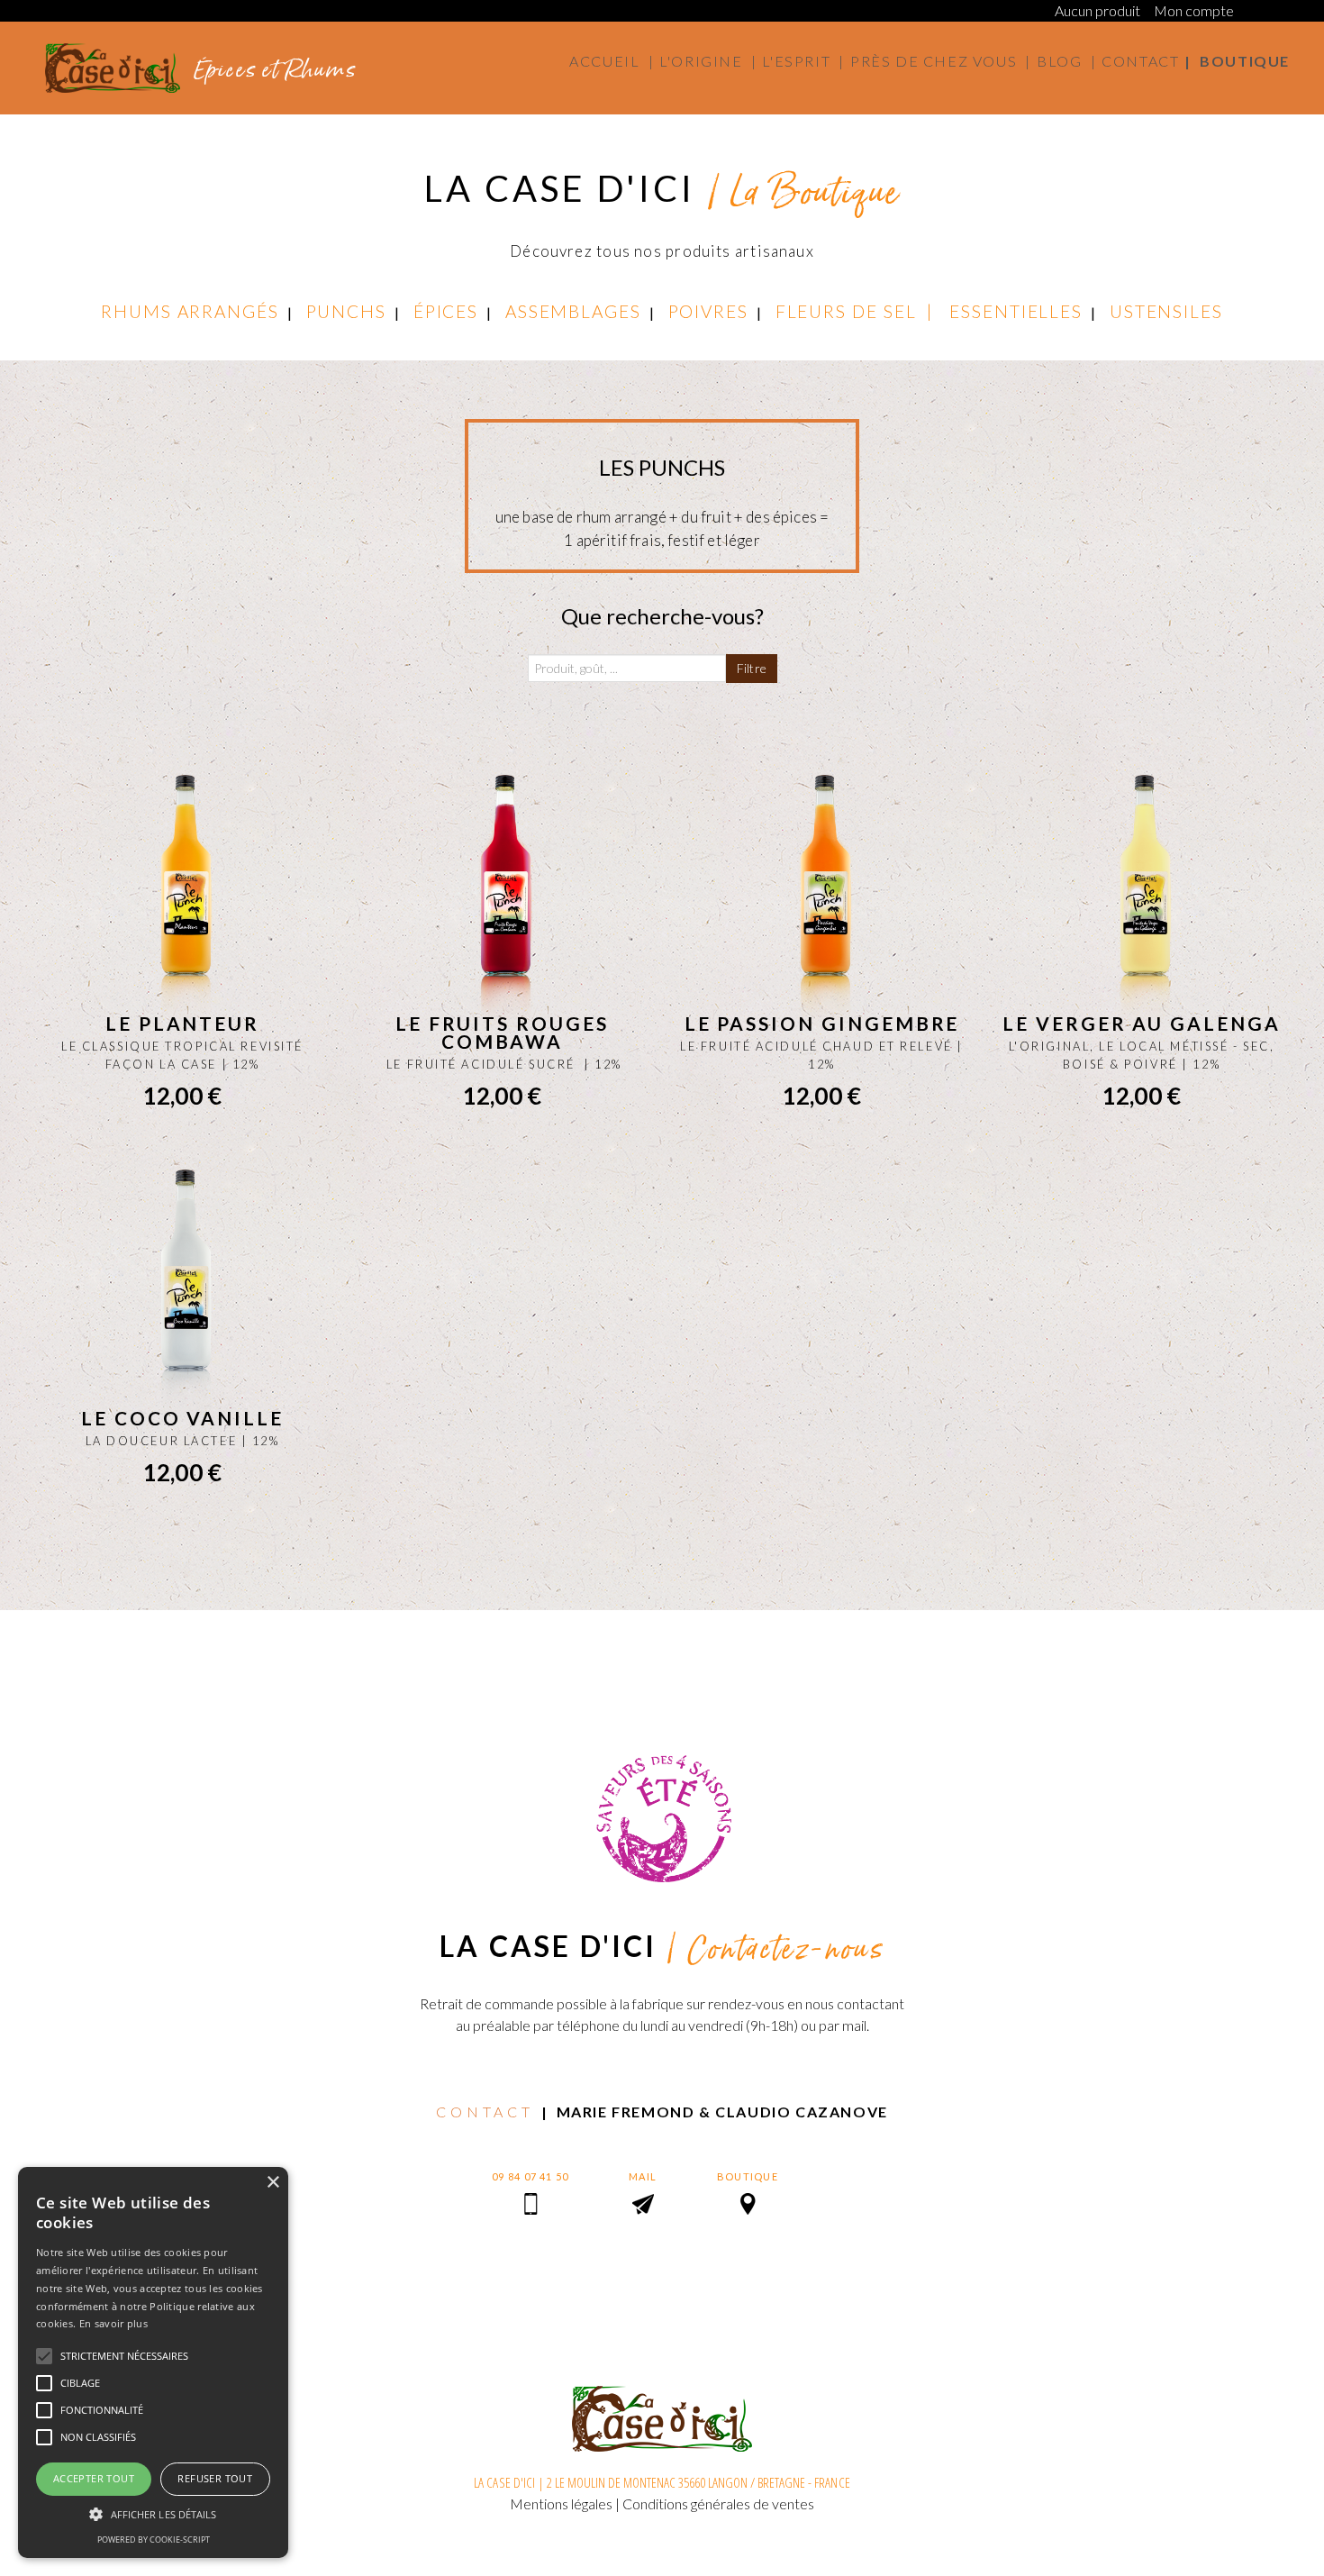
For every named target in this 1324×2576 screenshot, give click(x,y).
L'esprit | (803, 61)
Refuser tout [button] (215, 2478)
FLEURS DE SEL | (862, 311)
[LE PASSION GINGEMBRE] (822, 898)
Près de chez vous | (941, 61)
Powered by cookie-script (154, 2540)
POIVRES (708, 311)
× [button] (272, 2183)
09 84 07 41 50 (530, 2176)
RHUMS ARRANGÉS (190, 311)
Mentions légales (561, 2503)
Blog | (1066, 61)
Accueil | (612, 61)
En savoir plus (113, 2323)
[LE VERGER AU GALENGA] (1142, 898)
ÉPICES (446, 311)
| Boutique (1237, 61)
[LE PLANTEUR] (182, 898)
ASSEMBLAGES (573, 311)
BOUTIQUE (748, 2176)
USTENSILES (1166, 311)
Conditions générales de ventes (718, 2503)
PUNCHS (347, 311)
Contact (1140, 61)
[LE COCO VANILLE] (182, 1293)
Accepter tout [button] (94, 2478)
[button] (153, 2514)
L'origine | (708, 61)
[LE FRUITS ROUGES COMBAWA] (502, 898)
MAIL (643, 2176)
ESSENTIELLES (1016, 311)
